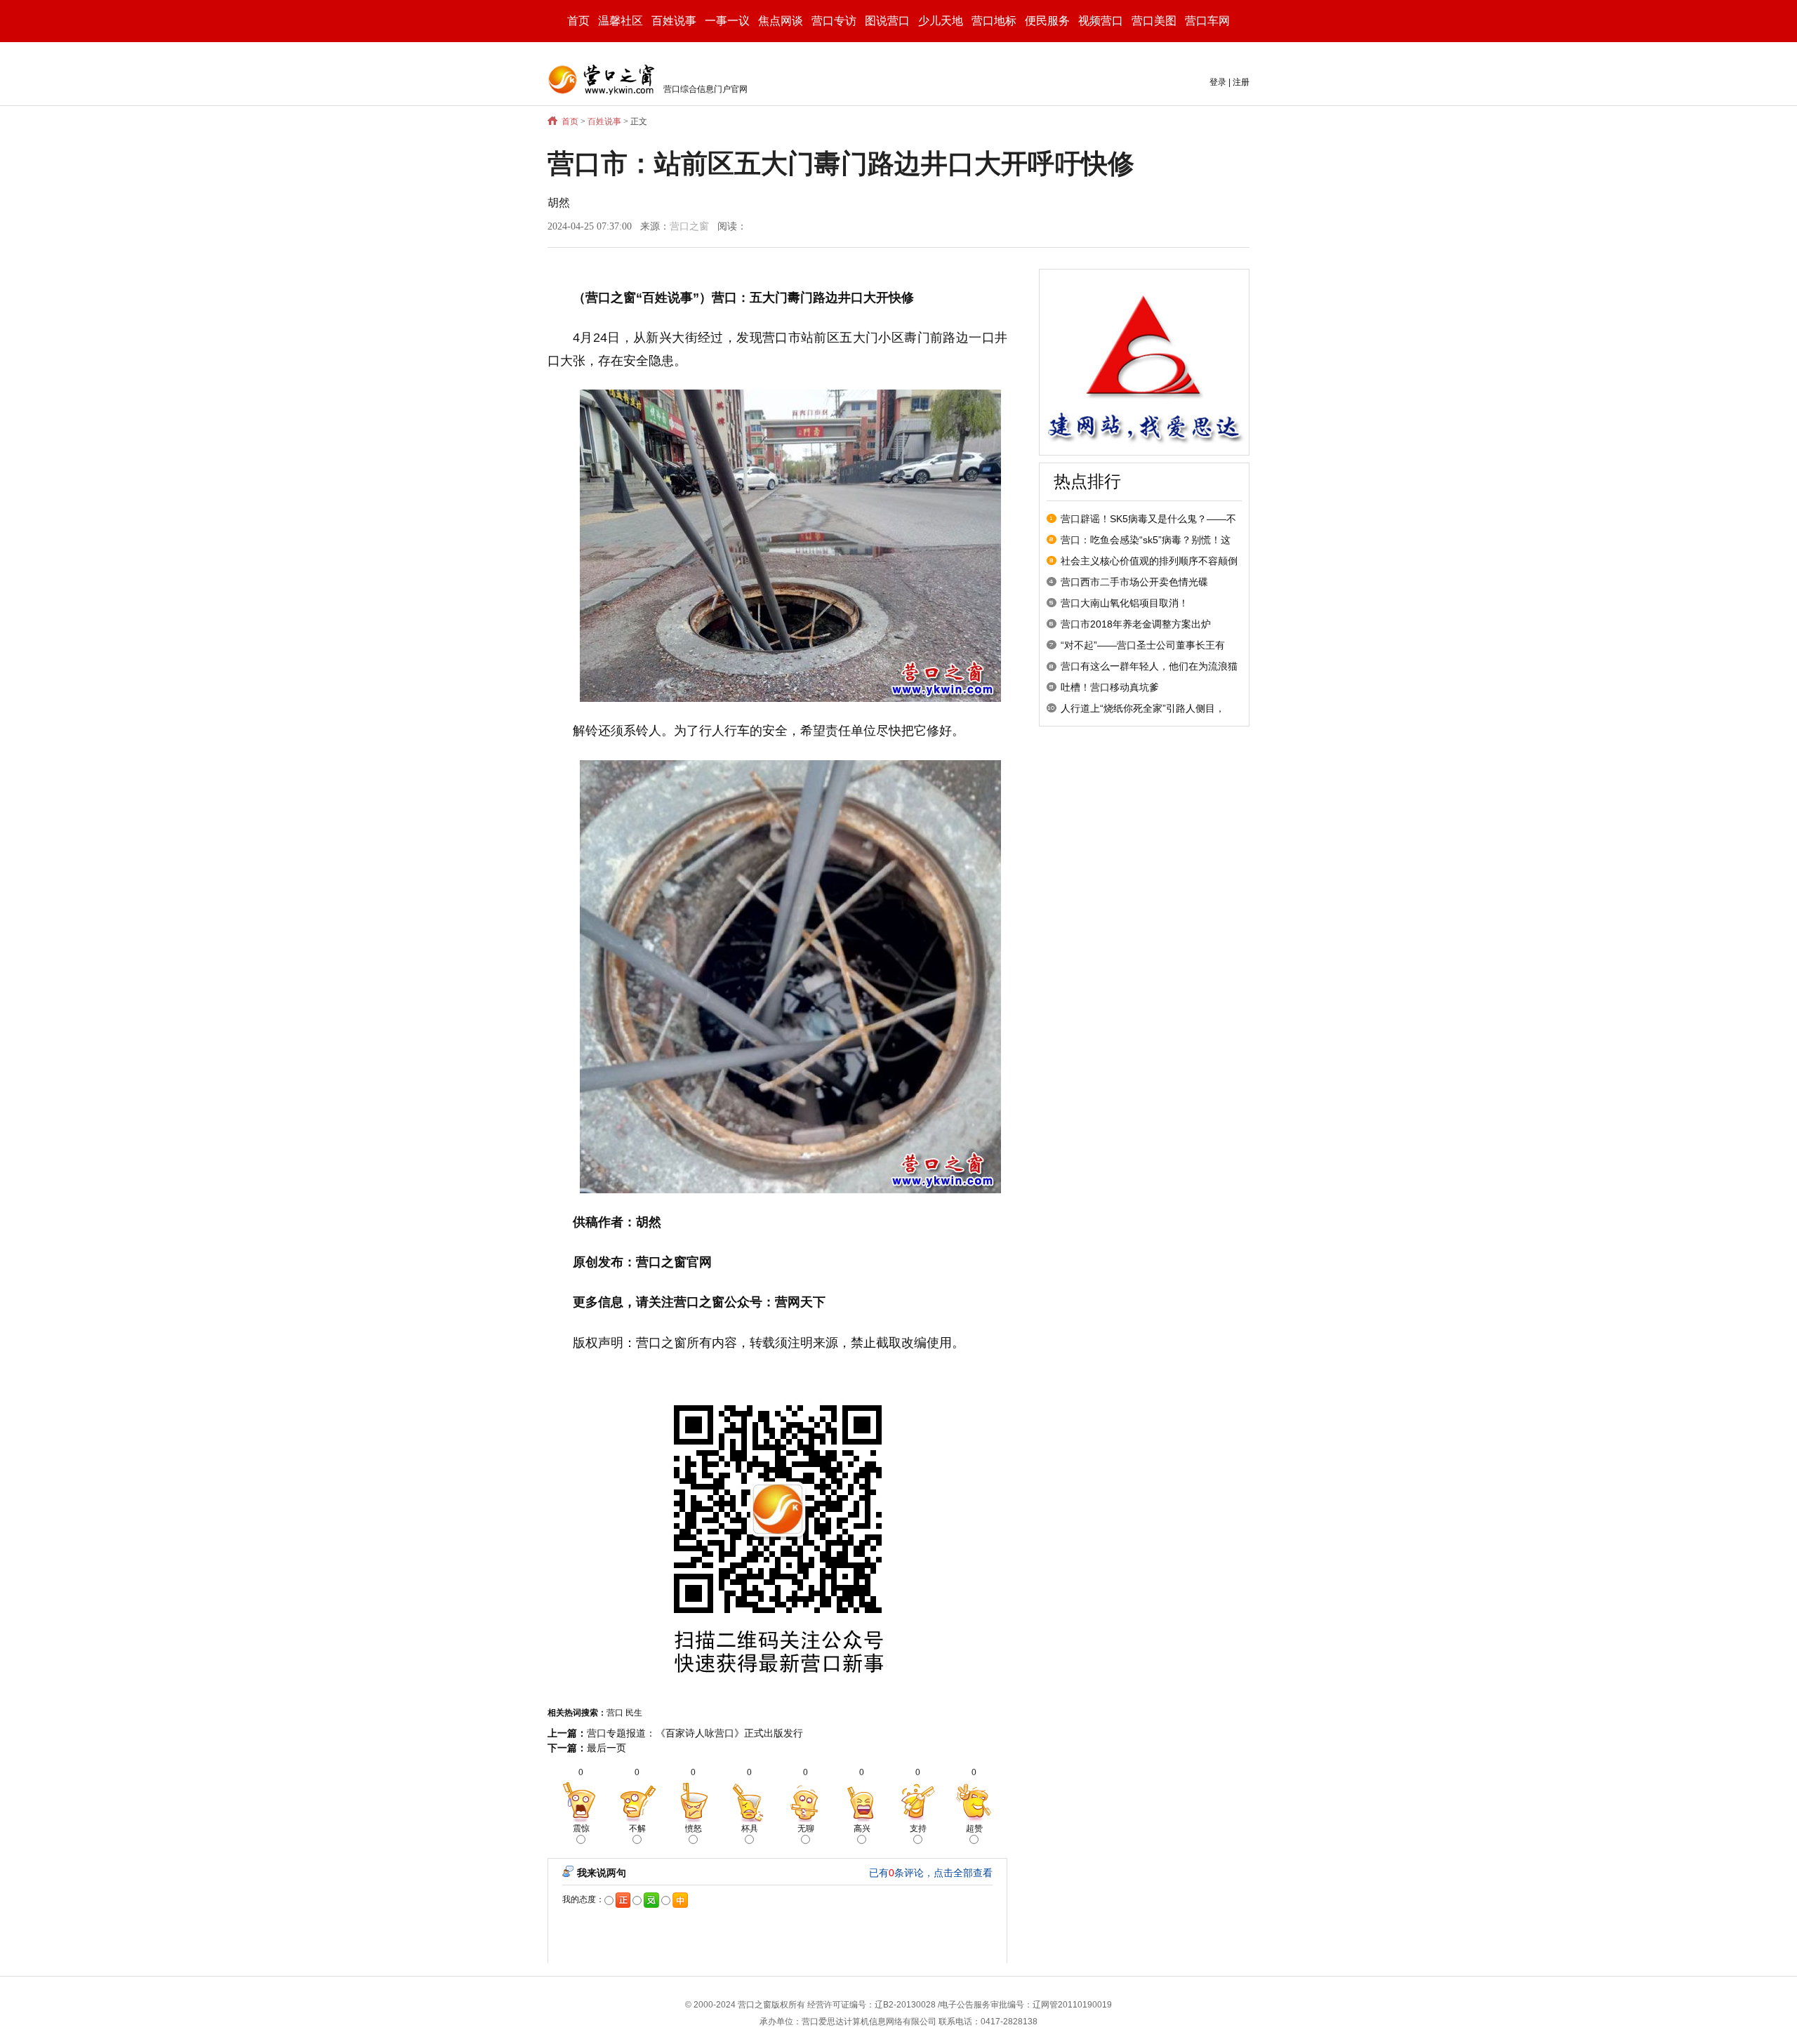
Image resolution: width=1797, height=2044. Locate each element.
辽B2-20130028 (905, 2005)
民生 (634, 1713)
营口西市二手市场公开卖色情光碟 (1134, 582)
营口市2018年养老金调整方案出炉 (1136, 624)
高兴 (862, 1829)
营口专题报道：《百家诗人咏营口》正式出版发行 (695, 1733)
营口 (615, 1713)
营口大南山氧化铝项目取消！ (1125, 603)
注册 (1241, 82)
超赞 (974, 1829)
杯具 (750, 1829)
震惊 (581, 1829)
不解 (637, 1829)
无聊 (806, 1829)
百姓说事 (604, 121)
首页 (578, 21)
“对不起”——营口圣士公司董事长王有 (1143, 645)
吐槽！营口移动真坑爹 (1110, 687)
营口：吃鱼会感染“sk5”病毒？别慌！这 (1146, 540)
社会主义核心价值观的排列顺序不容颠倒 (1149, 561)
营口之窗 (689, 226)
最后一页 (606, 1748)
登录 (1218, 82)
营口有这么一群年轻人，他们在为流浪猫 (1149, 666)
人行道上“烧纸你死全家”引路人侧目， (1143, 708)
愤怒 (694, 1829)
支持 (918, 1829)
